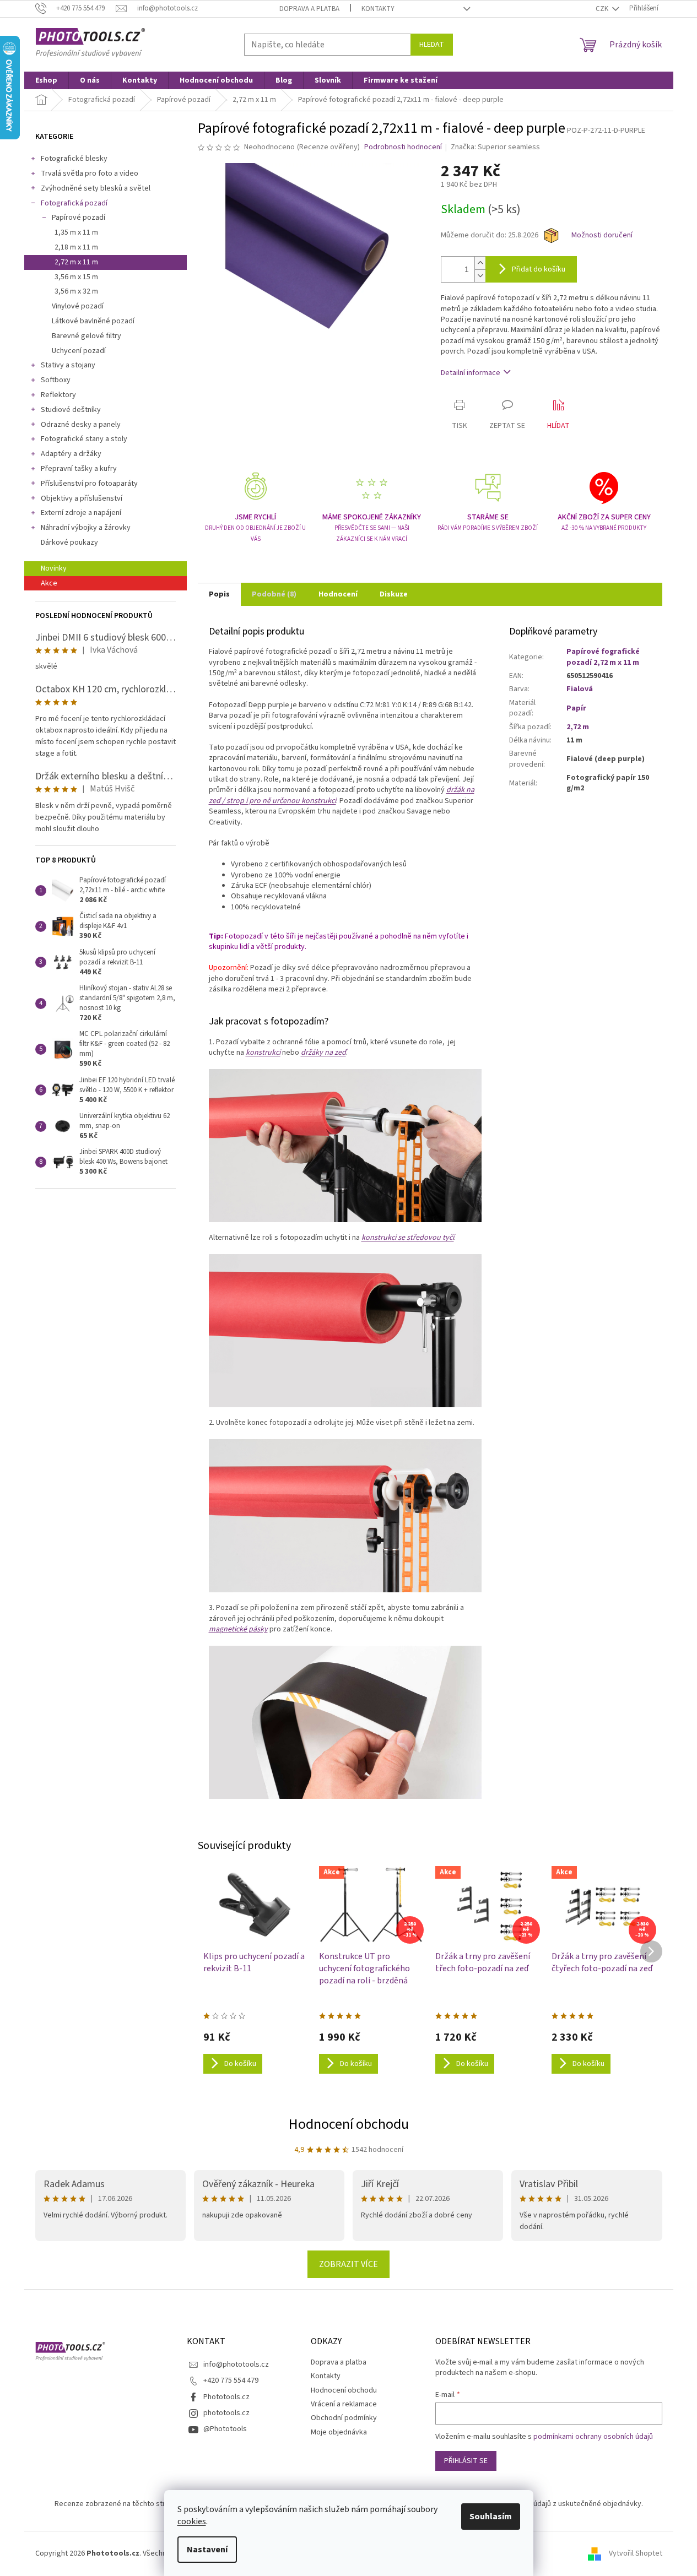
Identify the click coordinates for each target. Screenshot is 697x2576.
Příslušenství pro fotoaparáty (89, 484)
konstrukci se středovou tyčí (408, 1238)
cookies (192, 2521)
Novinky (54, 568)
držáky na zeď (323, 1053)
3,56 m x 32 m (76, 291)
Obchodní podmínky (344, 2418)
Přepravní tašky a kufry (79, 469)
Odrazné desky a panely (81, 425)
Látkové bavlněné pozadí (93, 321)
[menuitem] (46, 80)
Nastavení (207, 2550)
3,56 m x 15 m (76, 277)
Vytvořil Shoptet (636, 2553)
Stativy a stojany (68, 365)
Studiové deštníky (71, 410)
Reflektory (58, 395)
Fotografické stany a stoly (84, 439)
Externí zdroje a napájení (81, 513)
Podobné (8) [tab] (274, 594)
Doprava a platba (309, 9)
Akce (49, 583)
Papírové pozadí (79, 218)
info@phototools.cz (236, 2365)
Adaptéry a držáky (71, 454)
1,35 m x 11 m (76, 232)
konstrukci (263, 1053)
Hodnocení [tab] (338, 594)
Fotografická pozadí (74, 203)
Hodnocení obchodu (349, 2124)
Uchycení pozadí (79, 351)
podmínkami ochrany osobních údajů (593, 2437)
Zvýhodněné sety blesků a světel (96, 188)
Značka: (495, 147)
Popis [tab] (219, 594)
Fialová (580, 689)
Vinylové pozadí (78, 306)
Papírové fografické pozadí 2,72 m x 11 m (603, 657)
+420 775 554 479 (231, 2380)
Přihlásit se (466, 2461)
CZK (603, 9)
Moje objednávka (339, 2432)
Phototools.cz (226, 2397)
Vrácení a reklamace (344, 2404)
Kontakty (378, 9)
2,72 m (578, 727)
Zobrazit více (348, 2264)
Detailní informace (471, 373)
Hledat (432, 45)
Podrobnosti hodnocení (403, 147)
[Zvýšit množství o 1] (480, 263)
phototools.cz (226, 2413)
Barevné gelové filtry (87, 336)
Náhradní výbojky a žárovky (86, 528)
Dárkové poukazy (69, 543)
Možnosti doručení (602, 235)
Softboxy (56, 380)
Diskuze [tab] (394, 594)
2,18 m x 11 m (76, 247)
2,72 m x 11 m (76, 262)
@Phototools (225, 2429)
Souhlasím (491, 2517)
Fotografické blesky (74, 159)
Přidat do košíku (539, 269)
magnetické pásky (238, 1629)
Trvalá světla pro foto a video (90, 173)
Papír (576, 708)
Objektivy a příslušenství (82, 498)
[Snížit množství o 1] (480, 276)
